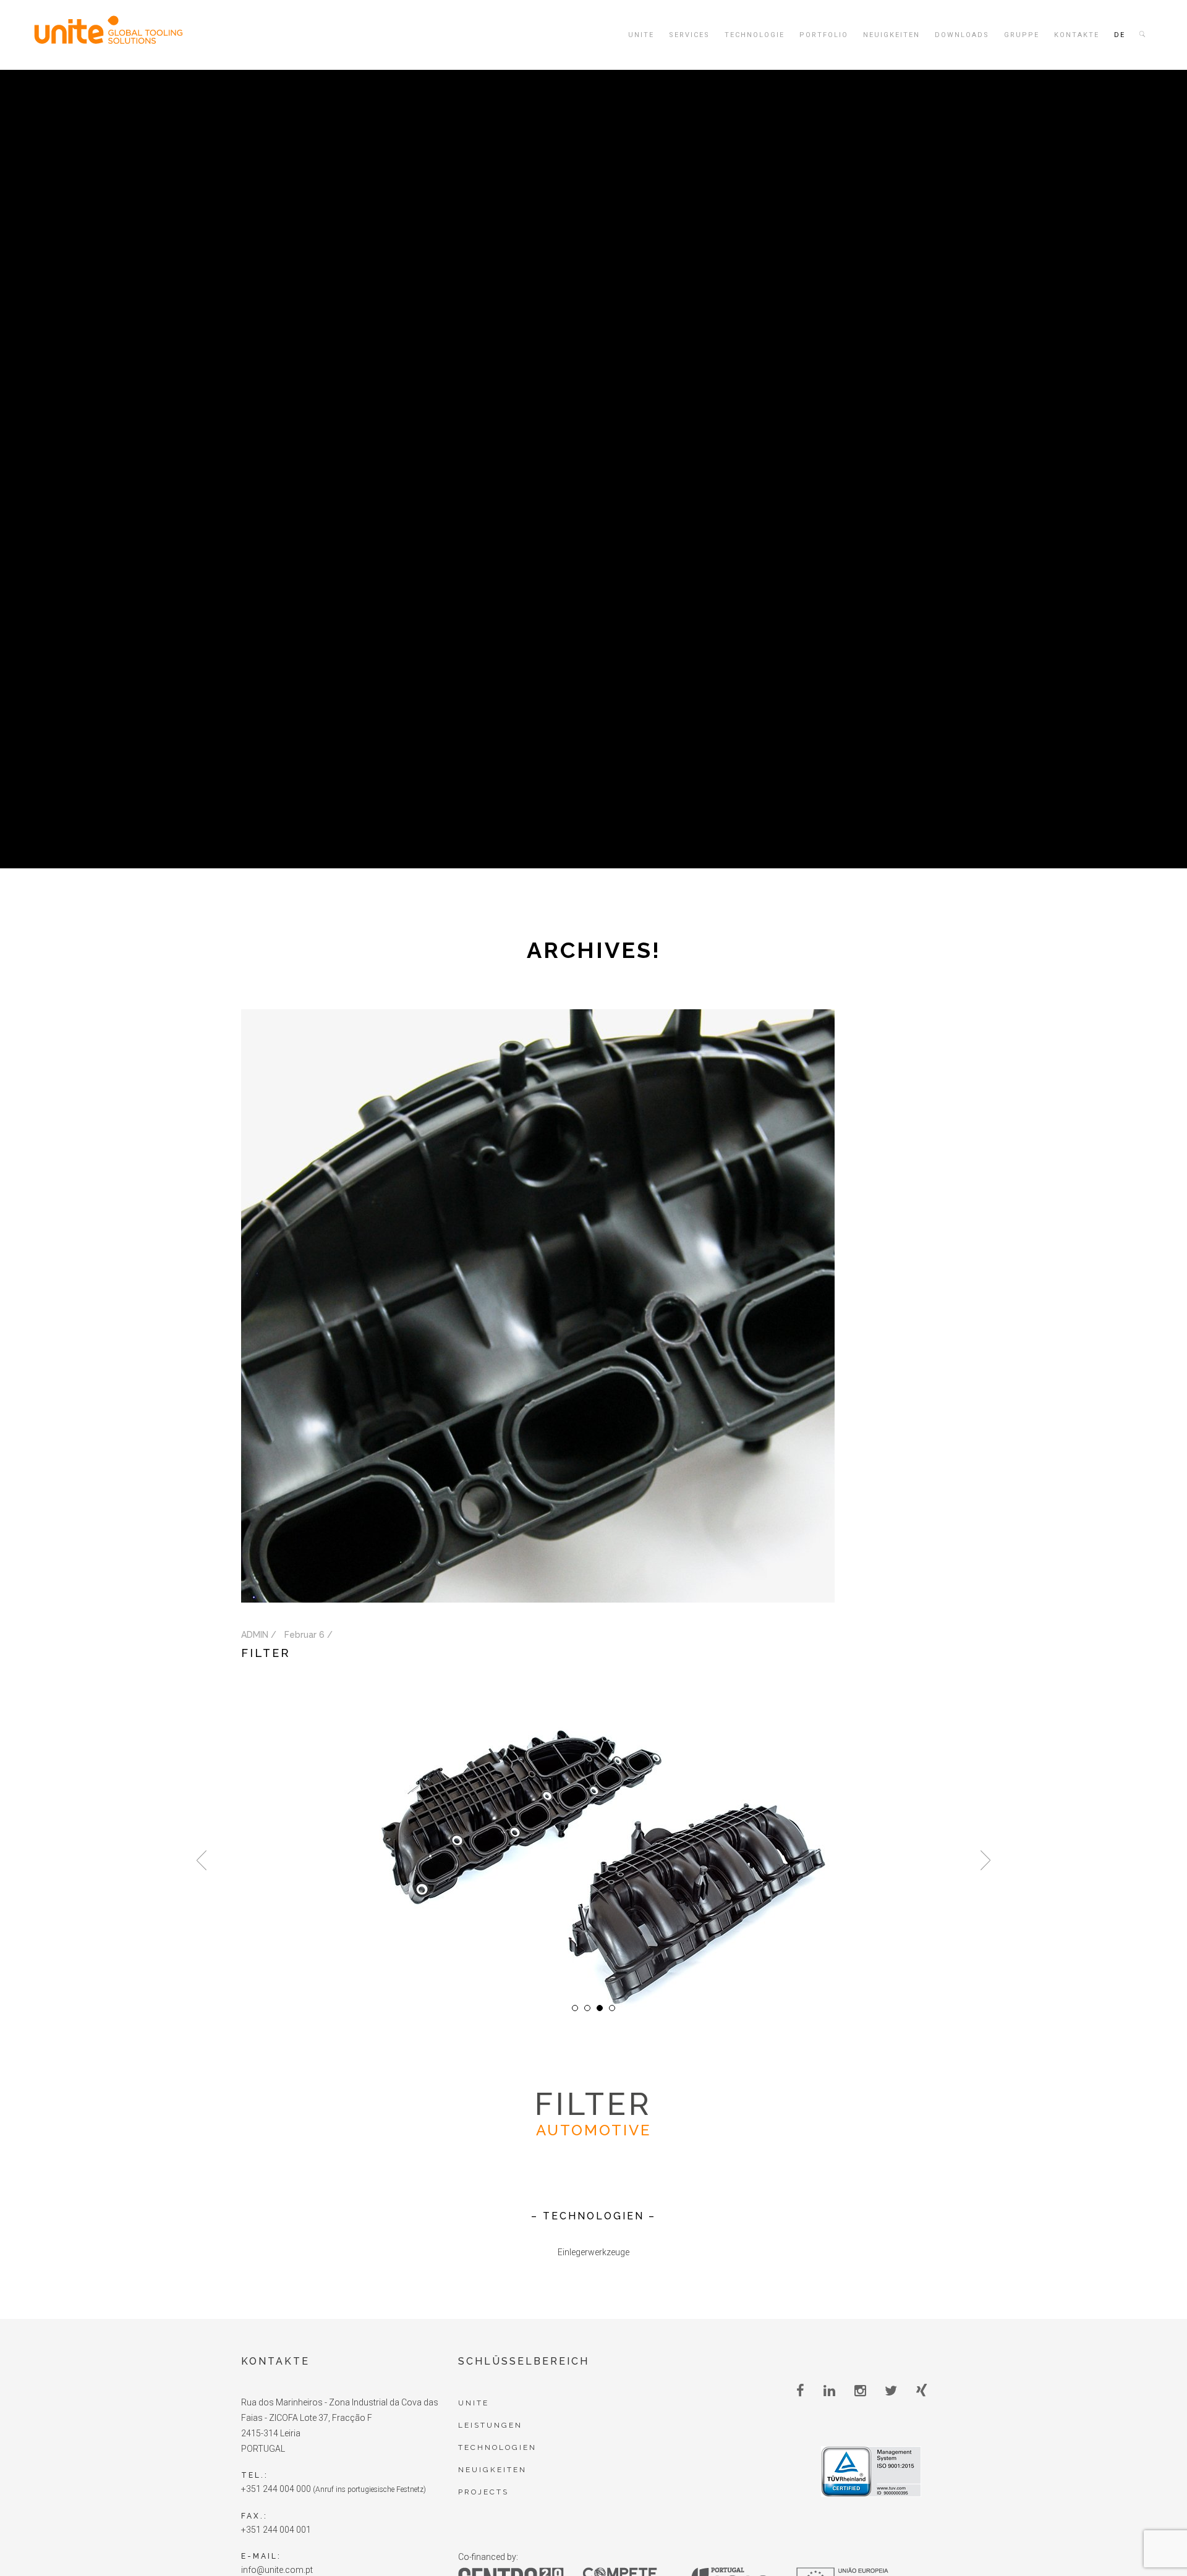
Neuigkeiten (891, 35)
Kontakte (1077, 35)
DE (1120, 35)
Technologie (755, 35)
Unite (641, 35)
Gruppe (1022, 35)
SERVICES (689, 35)
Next (985, 1860)
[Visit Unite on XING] (921, 2391)
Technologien (497, 2447)
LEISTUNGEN (490, 2425)
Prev (202, 1860)
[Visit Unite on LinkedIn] (829, 2391)
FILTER (266, 1653)
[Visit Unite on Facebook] (800, 2391)
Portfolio (824, 35)
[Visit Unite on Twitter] (891, 2391)
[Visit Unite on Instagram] (860, 2391)
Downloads (962, 35)
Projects (483, 2492)
